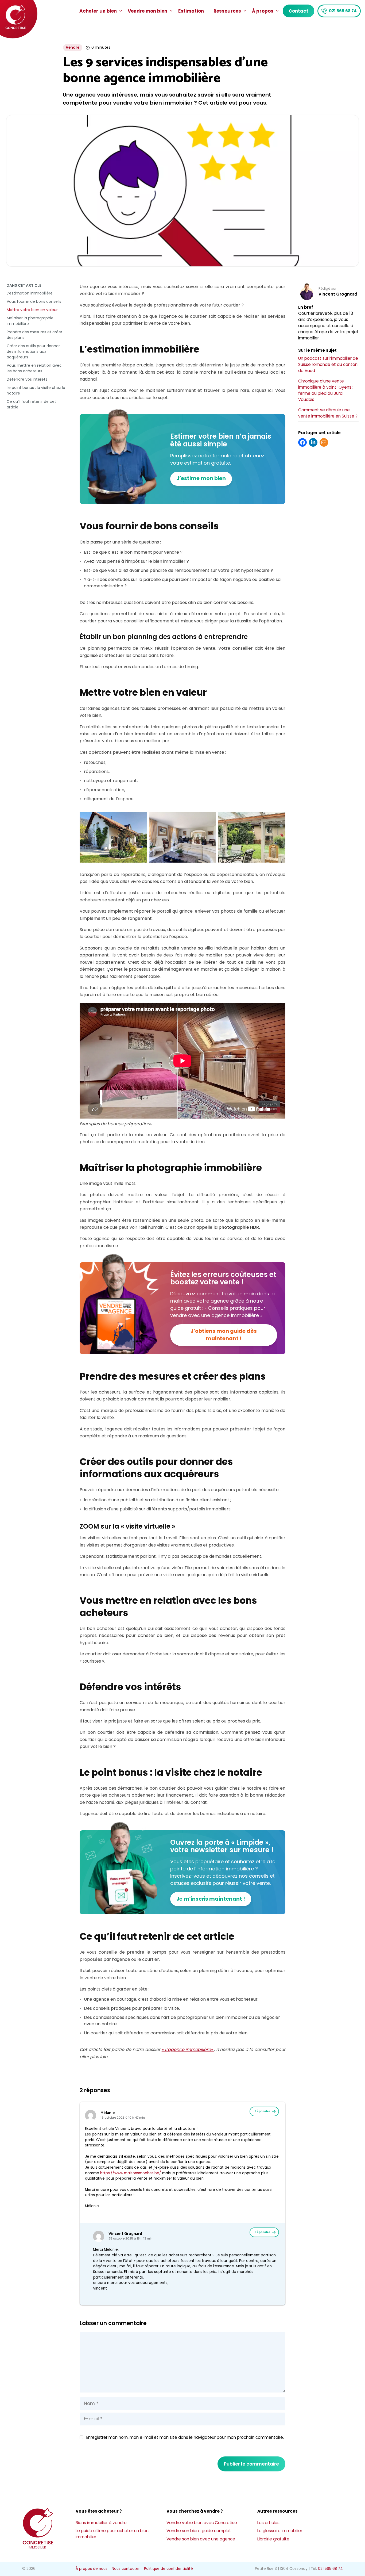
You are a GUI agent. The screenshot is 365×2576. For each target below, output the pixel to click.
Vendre (73, 47)
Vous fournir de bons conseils (34, 301)
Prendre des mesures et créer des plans (34, 335)
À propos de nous (92, 2569)
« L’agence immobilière (186, 2049)
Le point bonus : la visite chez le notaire (36, 390)
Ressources (227, 11)
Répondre (262, 2111)
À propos (263, 11)
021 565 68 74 (343, 11)
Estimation (191, 11)
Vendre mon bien (147, 11)
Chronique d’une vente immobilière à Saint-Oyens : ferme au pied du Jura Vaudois (326, 390)
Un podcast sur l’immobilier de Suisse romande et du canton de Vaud (328, 364)
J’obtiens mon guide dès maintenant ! (224, 1335)
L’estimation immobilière (30, 293)
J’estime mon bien (201, 478)
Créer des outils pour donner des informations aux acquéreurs (33, 351)
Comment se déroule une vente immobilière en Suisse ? (328, 413)
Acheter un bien (98, 11)
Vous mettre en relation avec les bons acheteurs (34, 368)
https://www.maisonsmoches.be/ (131, 2173)
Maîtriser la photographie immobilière (30, 321)
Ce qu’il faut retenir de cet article (31, 404)
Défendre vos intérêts (27, 379)
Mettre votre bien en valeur (32, 310)
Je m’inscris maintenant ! (211, 1899)
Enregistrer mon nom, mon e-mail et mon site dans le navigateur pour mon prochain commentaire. (185, 2437)
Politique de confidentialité (168, 2569)
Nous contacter (126, 2569)
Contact (298, 11)
